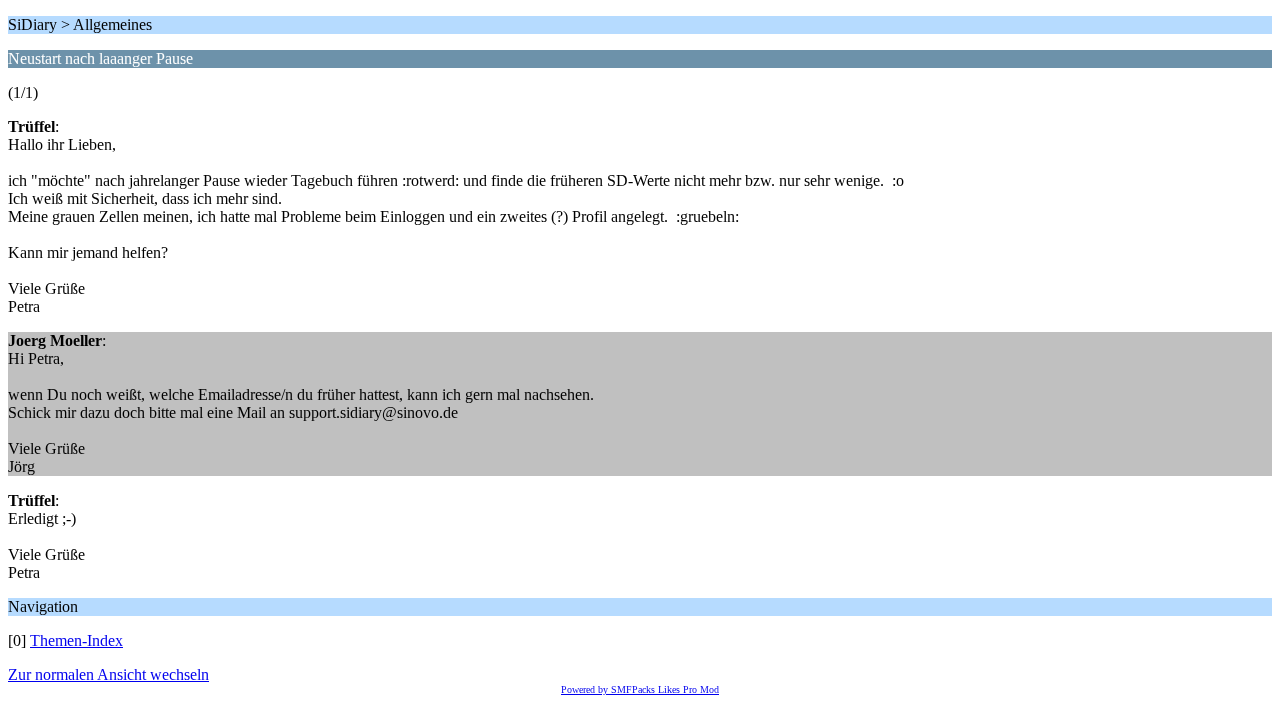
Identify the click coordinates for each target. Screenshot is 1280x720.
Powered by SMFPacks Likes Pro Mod (640, 689)
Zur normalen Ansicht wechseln (108, 674)
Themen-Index (76, 640)
